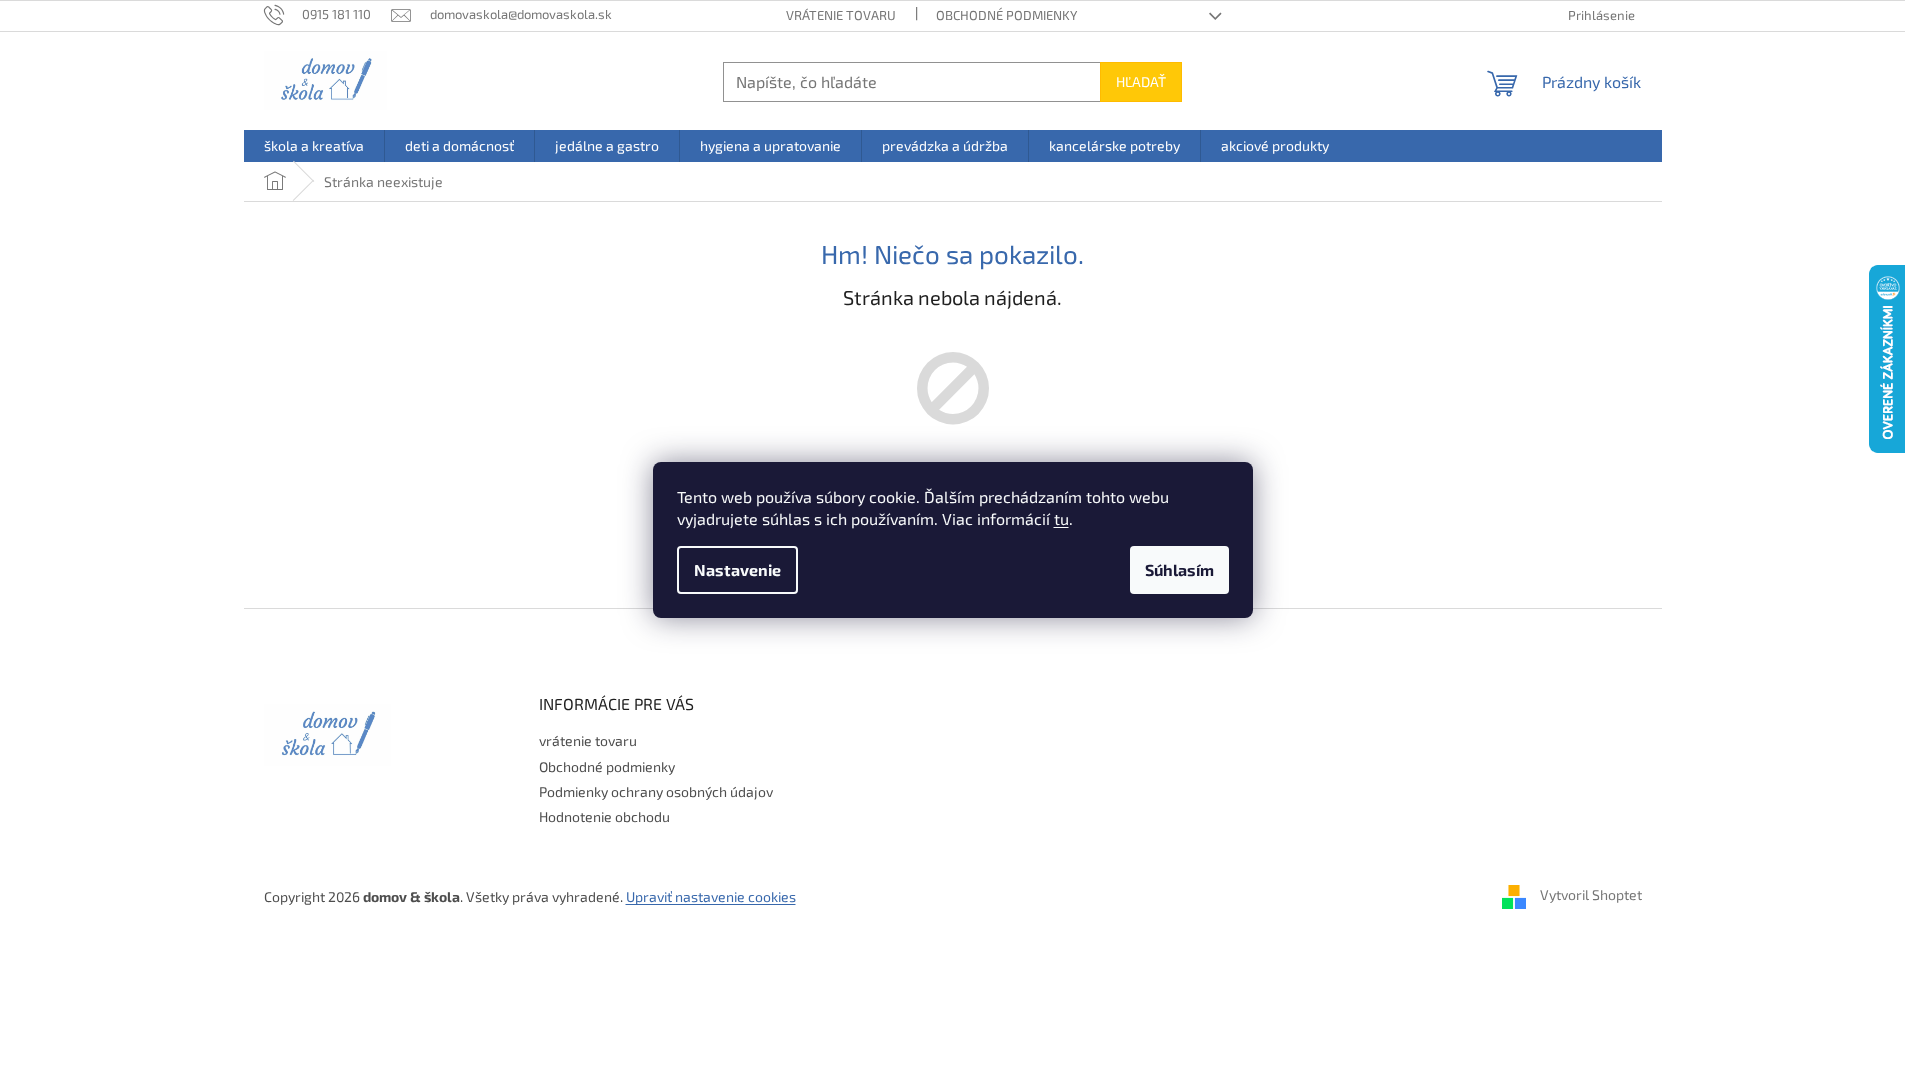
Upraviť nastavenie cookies (711, 896)
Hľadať (1141, 81)
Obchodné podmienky (1006, 15)
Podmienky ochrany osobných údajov (656, 791)
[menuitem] (314, 146)
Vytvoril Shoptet (1591, 895)
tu (1061, 518)
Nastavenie (737, 569)
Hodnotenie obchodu (604, 816)
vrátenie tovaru (841, 15)
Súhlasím (1179, 569)
